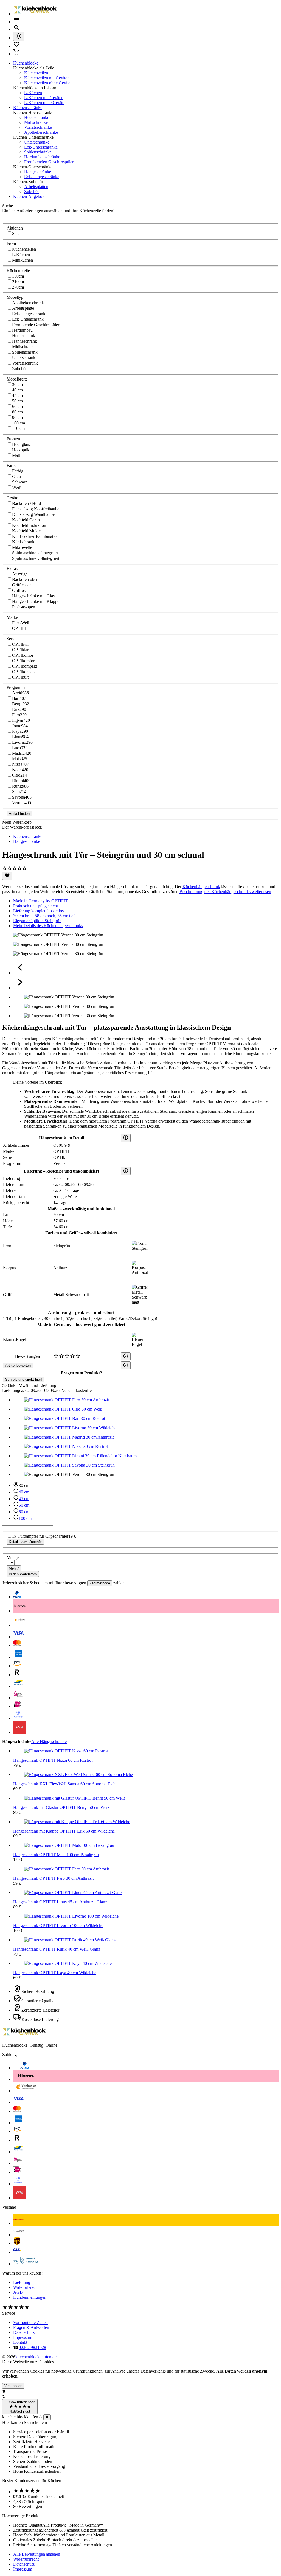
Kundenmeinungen (30, 2297)
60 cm (17, 406)
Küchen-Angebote (29, 196)
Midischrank (23, 347)
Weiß (17, 487)
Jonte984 (20, 726)
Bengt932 (21, 704)
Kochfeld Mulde (26, 531)
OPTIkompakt (25, 666)
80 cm (17, 412)
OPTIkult (20, 677)
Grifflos (19, 590)
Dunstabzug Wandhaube (33, 514)
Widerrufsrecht (26, 2287)
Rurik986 (20, 786)
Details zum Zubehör (25, 1542)
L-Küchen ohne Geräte (44, 103)
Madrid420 (22, 753)
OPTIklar (20, 650)
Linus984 (20, 737)
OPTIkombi (23, 655)
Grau (16, 476)
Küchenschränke (28, 107)
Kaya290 (20, 731)
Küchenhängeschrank (201, 887)
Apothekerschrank (28, 303)
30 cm (17, 384)
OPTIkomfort (24, 661)
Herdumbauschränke (42, 157)
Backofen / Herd (26, 503)
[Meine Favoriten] (16, 46)
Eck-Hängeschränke (42, 177)
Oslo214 (19, 775)
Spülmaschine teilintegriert (35, 553)
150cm (18, 276)
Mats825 (20, 759)
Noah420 (20, 770)
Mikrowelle (22, 547)
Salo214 (19, 792)
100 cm (19, 423)
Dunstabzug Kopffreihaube (36, 509)
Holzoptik (21, 450)
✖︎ (47, 2417)
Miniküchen (23, 260)
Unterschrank (24, 358)
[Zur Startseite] (35, 14)
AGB (18, 2292)
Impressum (23, 2337)
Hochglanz (22, 444)
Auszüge (20, 574)
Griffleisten (22, 585)
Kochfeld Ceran (26, 520)
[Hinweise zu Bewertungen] (126, 1356)
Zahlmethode (100, 1583)
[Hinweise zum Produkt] (126, 1138)
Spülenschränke (38, 152)
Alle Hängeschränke (49, 1742)
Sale (16, 233)
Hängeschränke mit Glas (33, 596)
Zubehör (32, 191)
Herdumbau (22, 330)
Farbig (18, 471)
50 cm (17, 401)
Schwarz (20, 482)
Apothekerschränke (41, 132)
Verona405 (22, 803)
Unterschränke (37, 142)
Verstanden (13, 2386)
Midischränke (36, 122)
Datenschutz (24, 2332)
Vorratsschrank (25, 363)
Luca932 (20, 748)
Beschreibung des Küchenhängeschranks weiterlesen (225, 892)
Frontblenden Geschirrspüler (49, 162)
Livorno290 (22, 742)
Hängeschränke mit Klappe (36, 601)
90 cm (17, 417)
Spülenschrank (25, 352)
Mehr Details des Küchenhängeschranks (48, 926)
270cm (18, 287)
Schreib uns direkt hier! (24, 1379)
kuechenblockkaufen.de (36, 2357)
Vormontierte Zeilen (30, 2322)
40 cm (17, 390)
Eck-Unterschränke (41, 147)
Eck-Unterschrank (28, 319)
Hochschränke (37, 117)
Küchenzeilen (36, 73)
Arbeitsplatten (36, 187)
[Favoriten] (7, 876)
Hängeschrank (25, 341)
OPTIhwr (20, 644)
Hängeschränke (38, 172)
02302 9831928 (32, 2347)
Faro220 (19, 715)
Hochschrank (24, 336)
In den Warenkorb (23, 1574)
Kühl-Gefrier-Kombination (35, 536)
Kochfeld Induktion (29, 525)
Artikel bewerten (18, 1365)
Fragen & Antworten (31, 2327)
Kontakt (20, 2342)
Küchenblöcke (26, 63)
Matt (16, 455)
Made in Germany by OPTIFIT (40, 901)
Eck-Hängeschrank (29, 314)
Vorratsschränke (38, 127)
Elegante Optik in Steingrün (37, 921)
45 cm (17, 395)
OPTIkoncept (24, 672)
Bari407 (19, 698)
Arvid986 (20, 693)
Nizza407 (20, 764)
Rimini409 (21, 781)
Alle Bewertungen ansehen (37, 2554)
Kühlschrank (23, 542)
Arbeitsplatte (23, 308)
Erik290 (19, 709)
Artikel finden (19, 814)
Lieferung (22, 2282)
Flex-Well (21, 623)
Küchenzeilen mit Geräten (47, 78)
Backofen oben (25, 579)
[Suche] (16, 29)
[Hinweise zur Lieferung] (126, 1171)
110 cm (18, 428)
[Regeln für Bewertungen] (126, 1365)
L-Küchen (33, 93)
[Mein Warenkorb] (16, 54)
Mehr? (14, 1568)
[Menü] (16, 22)
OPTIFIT (20, 628)
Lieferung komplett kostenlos (38, 911)
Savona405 (22, 797)
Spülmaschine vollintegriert (36, 558)
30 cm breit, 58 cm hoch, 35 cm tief (44, 916)
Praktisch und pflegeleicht (36, 906)
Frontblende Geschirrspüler (36, 325)
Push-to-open (24, 607)
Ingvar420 (21, 720)
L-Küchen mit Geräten (44, 98)
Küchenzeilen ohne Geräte (47, 83)
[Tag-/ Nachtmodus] (19, 36)
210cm (18, 282)
